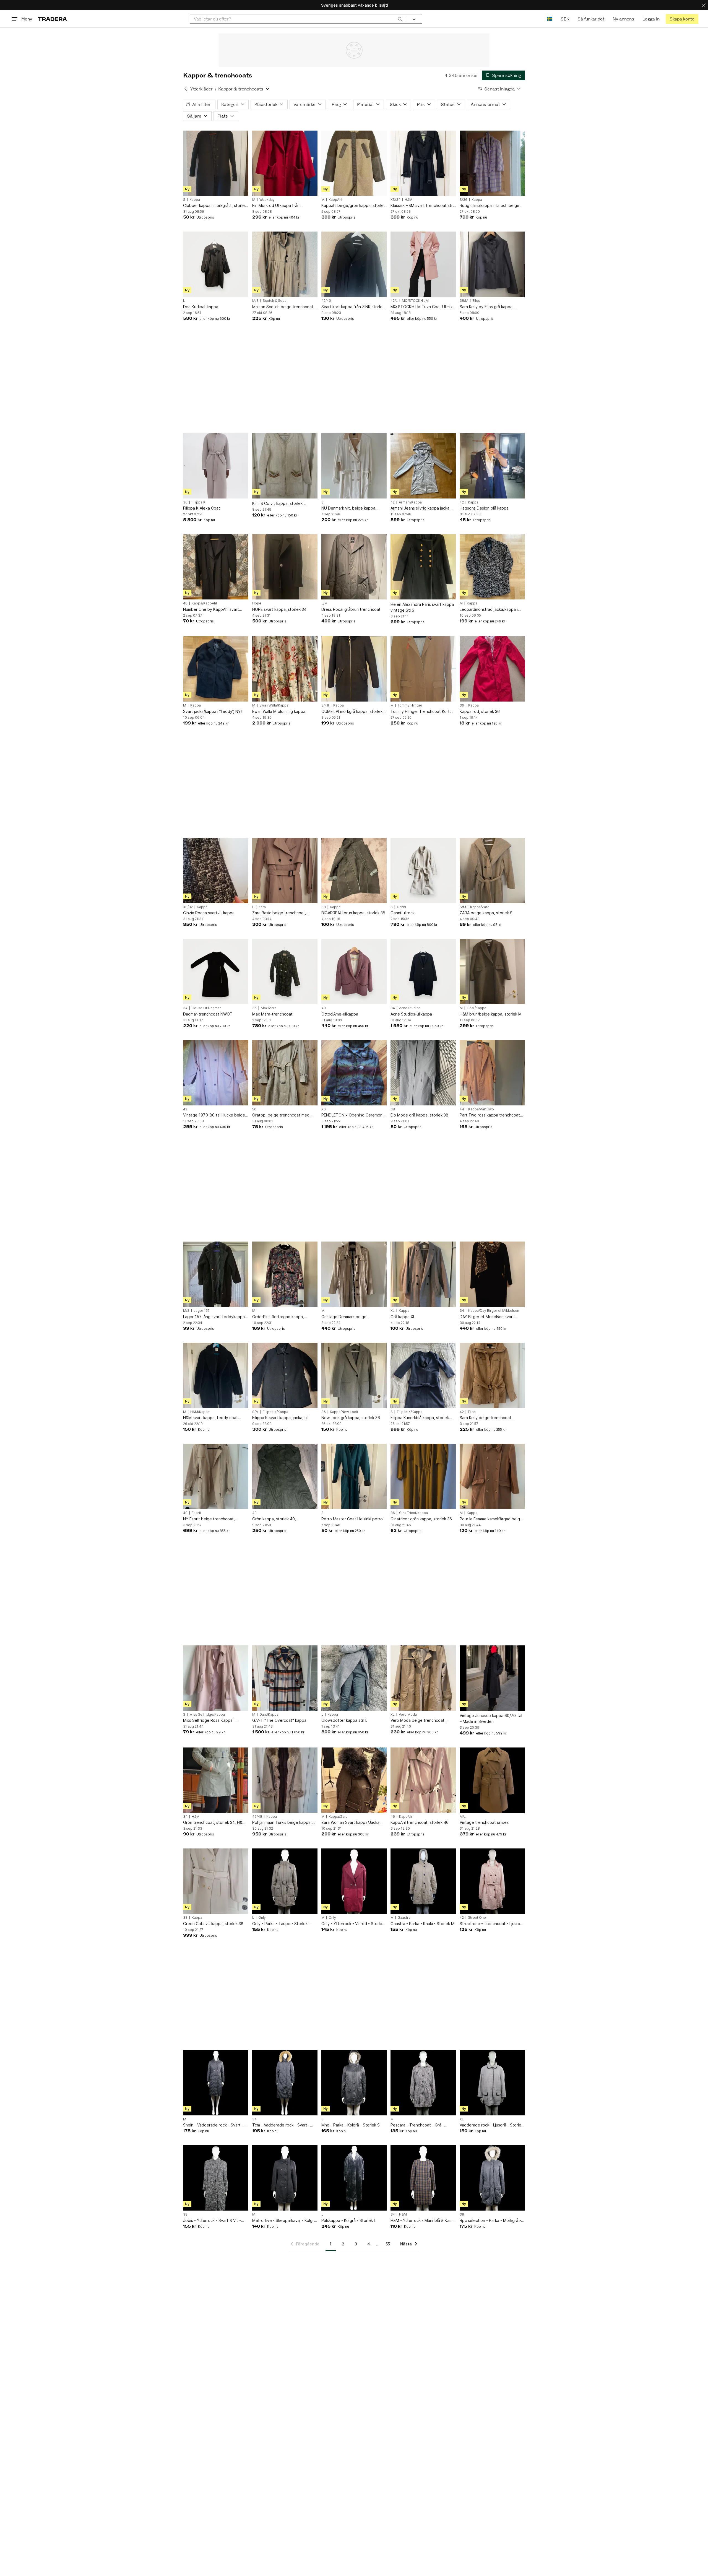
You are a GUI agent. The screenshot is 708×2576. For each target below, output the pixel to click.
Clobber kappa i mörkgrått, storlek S (215, 206)
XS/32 (188, 907)
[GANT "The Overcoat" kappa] (285, 1678)
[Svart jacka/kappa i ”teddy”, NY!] (216, 669)
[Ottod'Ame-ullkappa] (354, 972)
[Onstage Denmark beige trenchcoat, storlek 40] (354, 1274)
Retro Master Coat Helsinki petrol (352, 1519)
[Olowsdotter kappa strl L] (354, 1678)
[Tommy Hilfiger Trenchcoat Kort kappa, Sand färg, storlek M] (423, 669)
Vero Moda (408, 1715)
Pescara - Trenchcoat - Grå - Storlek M (417, 2125)
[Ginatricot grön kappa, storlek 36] (423, 1476)
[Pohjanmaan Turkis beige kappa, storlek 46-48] (285, 1780)
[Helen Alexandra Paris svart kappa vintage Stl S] (423, 567)
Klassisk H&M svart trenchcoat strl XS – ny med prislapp (422, 206)
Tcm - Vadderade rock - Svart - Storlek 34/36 (281, 2125)
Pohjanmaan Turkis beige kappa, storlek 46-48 (282, 1823)
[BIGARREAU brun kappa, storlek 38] (354, 871)
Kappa (195, 200)
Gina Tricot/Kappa (413, 1513)
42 (393, 502)
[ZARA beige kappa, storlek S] (492, 871)
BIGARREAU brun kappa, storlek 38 (353, 913)
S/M (463, 907)
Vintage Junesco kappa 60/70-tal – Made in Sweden (491, 1718)
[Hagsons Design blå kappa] (492, 466)
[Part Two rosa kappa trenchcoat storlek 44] (492, 1073)
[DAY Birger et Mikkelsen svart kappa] (492, 1274)
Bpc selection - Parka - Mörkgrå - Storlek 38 (490, 2221)
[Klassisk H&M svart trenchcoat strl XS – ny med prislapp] (423, 163)
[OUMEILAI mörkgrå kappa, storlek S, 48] (354, 669)
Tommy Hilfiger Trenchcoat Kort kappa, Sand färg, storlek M (420, 712)
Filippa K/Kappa (275, 1412)
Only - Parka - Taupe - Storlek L (281, 1924)
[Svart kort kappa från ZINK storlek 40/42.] (354, 264)
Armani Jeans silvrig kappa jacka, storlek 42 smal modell (421, 508)
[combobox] (298, 19)
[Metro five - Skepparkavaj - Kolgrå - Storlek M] (285, 2178)
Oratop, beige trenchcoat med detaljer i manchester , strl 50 (281, 1115)
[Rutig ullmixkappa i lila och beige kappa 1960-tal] (492, 163)
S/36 (464, 200)
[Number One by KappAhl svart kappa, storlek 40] (216, 567)
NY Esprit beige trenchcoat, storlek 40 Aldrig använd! (209, 1519)
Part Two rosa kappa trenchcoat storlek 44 (490, 1115)
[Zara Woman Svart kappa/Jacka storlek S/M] (354, 1780)
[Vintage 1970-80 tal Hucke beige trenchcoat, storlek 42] (216, 1073)
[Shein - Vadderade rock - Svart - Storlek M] (216, 2083)
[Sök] (400, 19)
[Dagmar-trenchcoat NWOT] (216, 972)
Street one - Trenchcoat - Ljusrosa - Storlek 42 (492, 1924)
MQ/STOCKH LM (415, 301)
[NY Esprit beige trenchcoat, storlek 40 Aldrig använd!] (216, 1476)
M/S (255, 301)
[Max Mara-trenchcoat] (285, 972)
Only (262, 1918)
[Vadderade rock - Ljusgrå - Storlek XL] (492, 2083)
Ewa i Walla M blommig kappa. (279, 711)
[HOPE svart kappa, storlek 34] (285, 567)
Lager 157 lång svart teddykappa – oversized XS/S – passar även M (215, 1317)
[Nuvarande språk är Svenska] (550, 19)
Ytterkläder (201, 89)
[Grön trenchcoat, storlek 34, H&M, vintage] (216, 1780)
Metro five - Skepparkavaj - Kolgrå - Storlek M (284, 2221)
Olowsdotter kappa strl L (344, 1720)
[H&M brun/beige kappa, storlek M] (492, 972)
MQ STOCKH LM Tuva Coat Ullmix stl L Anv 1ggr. (422, 307)
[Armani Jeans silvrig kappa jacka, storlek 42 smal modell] (423, 466)
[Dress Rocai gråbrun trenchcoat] (354, 567)
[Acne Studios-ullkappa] (423, 972)
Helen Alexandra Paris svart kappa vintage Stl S (422, 607)
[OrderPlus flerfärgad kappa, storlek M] (285, 1274)
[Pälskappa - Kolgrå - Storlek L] (354, 2178)
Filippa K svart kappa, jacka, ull (280, 1418)
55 (388, 2244)
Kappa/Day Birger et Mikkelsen (494, 1311)
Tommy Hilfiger (410, 705)
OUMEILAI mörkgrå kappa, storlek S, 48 (352, 712)
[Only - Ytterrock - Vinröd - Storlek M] (354, 1881)
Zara (262, 907)
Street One (477, 1918)
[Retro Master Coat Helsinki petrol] (354, 1476)
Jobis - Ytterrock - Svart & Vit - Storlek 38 (212, 2221)
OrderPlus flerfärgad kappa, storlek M (278, 1317)
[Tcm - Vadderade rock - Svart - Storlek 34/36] (285, 2083)
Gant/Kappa (269, 1715)
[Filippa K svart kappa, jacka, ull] (285, 1375)
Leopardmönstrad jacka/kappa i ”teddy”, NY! (489, 610)
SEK (565, 19)
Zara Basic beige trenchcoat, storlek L (279, 913)
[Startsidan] (52, 19)
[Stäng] (704, 5)
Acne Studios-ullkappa (411, 1014)
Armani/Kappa (410, 502)
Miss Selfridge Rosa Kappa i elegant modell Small (209, 1721)
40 (185, 603)
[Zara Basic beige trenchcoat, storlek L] (285, 871)
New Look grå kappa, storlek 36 (351, 1418)
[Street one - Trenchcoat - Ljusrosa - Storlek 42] (492, 1881)
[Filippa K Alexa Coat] (216, 466)
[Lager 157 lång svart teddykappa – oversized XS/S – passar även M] (216, 1274)
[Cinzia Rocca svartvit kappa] (216, 871)
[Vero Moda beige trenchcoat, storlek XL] (423, 1678)
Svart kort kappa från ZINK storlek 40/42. (353, 307)
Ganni (401, 907)
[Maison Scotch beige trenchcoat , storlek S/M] (285, 264)
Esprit (196, 1513)
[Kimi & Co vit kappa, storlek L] (285, 466)
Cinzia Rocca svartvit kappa (209, 913)
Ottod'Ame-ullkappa (340, 1014)
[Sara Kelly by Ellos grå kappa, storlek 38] (492, 264)
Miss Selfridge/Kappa (207, 1715)
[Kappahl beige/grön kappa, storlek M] (354, 163)
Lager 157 (202, 1311)
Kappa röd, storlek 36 (480, 711)
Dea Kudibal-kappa (201, 307)
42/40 (326, 301)
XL (393, 1311)
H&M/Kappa (477, 1008)
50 (254, 1109)
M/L (463, 1817)
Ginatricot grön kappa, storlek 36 (421, 1519)
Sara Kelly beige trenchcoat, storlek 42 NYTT (486, 1418)
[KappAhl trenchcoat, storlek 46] (423, 1780)
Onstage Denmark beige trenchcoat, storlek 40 (344, 1317)
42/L (394, 301)
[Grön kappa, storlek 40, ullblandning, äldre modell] (285, 1476)
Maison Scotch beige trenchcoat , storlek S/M (284, 307)
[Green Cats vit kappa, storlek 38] (216, 1881)
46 (393, 1817)
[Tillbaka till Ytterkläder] (186, 89)
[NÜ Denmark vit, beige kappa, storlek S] (354, 466)
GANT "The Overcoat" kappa (279, 1720)
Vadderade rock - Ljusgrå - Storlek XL (491, 2125)
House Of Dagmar (206, 1008)
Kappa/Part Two (481, 1109)
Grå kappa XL (403, 1317)
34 (185, 1008)
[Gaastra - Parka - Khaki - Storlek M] (423, 1881)
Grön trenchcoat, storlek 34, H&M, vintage (215, 1823)
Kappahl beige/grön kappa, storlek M (353, 206)
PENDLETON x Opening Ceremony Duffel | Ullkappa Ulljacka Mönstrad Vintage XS (354, 1115)
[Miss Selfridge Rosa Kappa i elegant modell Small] (216, 1678)
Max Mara (269, 1008)
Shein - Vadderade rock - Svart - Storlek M (213, 2125)
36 (185, 502)
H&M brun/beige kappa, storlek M (491, 1014)
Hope (257, 603)
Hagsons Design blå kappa (484, 508)
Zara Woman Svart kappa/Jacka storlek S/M (350, 1823)
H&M (408, 200)
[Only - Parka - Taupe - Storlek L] (285, 1881)
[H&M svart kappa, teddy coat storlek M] (216, 1375)
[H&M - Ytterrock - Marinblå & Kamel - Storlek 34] (423, 2178)
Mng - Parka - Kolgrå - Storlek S (351, 2125)
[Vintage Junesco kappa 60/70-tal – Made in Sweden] (492, 1678)
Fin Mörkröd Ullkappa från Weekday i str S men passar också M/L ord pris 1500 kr (284, 206)
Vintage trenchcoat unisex (484, 1822)
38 (324, 907)
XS (324, 1109)
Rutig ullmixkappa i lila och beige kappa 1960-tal (490, 206)
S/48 (325, 705)
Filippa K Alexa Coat (202, 508)
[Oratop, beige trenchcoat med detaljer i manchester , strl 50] (285, 1073)
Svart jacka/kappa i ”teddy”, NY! (212, 711)
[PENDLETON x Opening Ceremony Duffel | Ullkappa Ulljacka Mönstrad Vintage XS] (354, 1073)
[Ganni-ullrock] (423, 871)
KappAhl (335, 200)
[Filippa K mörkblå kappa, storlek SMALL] (423, 1375)
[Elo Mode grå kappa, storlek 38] (423, 1073)
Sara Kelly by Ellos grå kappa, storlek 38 (487, 307)
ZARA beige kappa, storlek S (486, 913)
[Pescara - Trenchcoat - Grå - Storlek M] (423, 2083)
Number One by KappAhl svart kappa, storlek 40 (211, 610)
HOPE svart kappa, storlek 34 (279, 609)
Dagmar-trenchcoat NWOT (208, 1014)
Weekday (267, 200)
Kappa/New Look (344, 1412)
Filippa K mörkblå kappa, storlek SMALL (420, 1418)
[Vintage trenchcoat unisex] (492, 1780)
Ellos (476, 301)
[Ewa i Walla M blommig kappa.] (285, 669)
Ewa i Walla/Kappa (274, 705)
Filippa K (199, 502)
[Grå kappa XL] (423, 1274)
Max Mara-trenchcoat (272, 1014)
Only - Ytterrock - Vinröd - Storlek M (353, 1924)
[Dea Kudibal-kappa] (216, 264)
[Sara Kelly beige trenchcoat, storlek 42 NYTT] (492, 1375)
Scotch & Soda (275, 301)
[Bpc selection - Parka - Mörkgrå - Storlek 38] (492, 2178)
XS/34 (395, 200)
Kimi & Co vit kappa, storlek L (279, 503)
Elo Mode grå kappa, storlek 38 (419, 1115)
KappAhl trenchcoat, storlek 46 (420, 1822)
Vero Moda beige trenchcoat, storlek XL (418, 1721)
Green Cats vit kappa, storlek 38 (213, 1924)
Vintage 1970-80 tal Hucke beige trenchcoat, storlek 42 (214, 1115)
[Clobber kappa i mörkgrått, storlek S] (216, 163)
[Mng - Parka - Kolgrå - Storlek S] (354, 2083)
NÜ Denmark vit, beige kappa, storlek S (349, 508)
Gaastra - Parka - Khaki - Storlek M (422, 1924)
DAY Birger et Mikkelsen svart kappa (487, 1317)
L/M (324, 603)
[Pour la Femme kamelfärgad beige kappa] (492, 1476)
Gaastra (404, 1918)
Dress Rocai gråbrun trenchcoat (351, 609)
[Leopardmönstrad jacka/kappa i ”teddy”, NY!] (492, 567)
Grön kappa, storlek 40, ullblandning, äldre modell (276, 1519)
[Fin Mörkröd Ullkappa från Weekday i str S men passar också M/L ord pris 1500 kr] (285, 163)
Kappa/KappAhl (204, 603)
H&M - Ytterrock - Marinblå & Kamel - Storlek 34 (423, 2221)
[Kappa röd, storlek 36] (492, 669)
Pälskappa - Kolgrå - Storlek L (349, 2220)
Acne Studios (410, 1008)
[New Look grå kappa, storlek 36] (354, 1375)
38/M (464, 301)
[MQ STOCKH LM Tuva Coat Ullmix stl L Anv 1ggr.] (423, 264)
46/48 (257, 1817)
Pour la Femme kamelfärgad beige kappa (491, 1519)
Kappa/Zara (480, 907)
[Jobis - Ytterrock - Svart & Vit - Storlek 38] (216, 2178)
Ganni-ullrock (403, 913)
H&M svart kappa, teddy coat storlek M (210, 1418)
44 (462, 1109)
